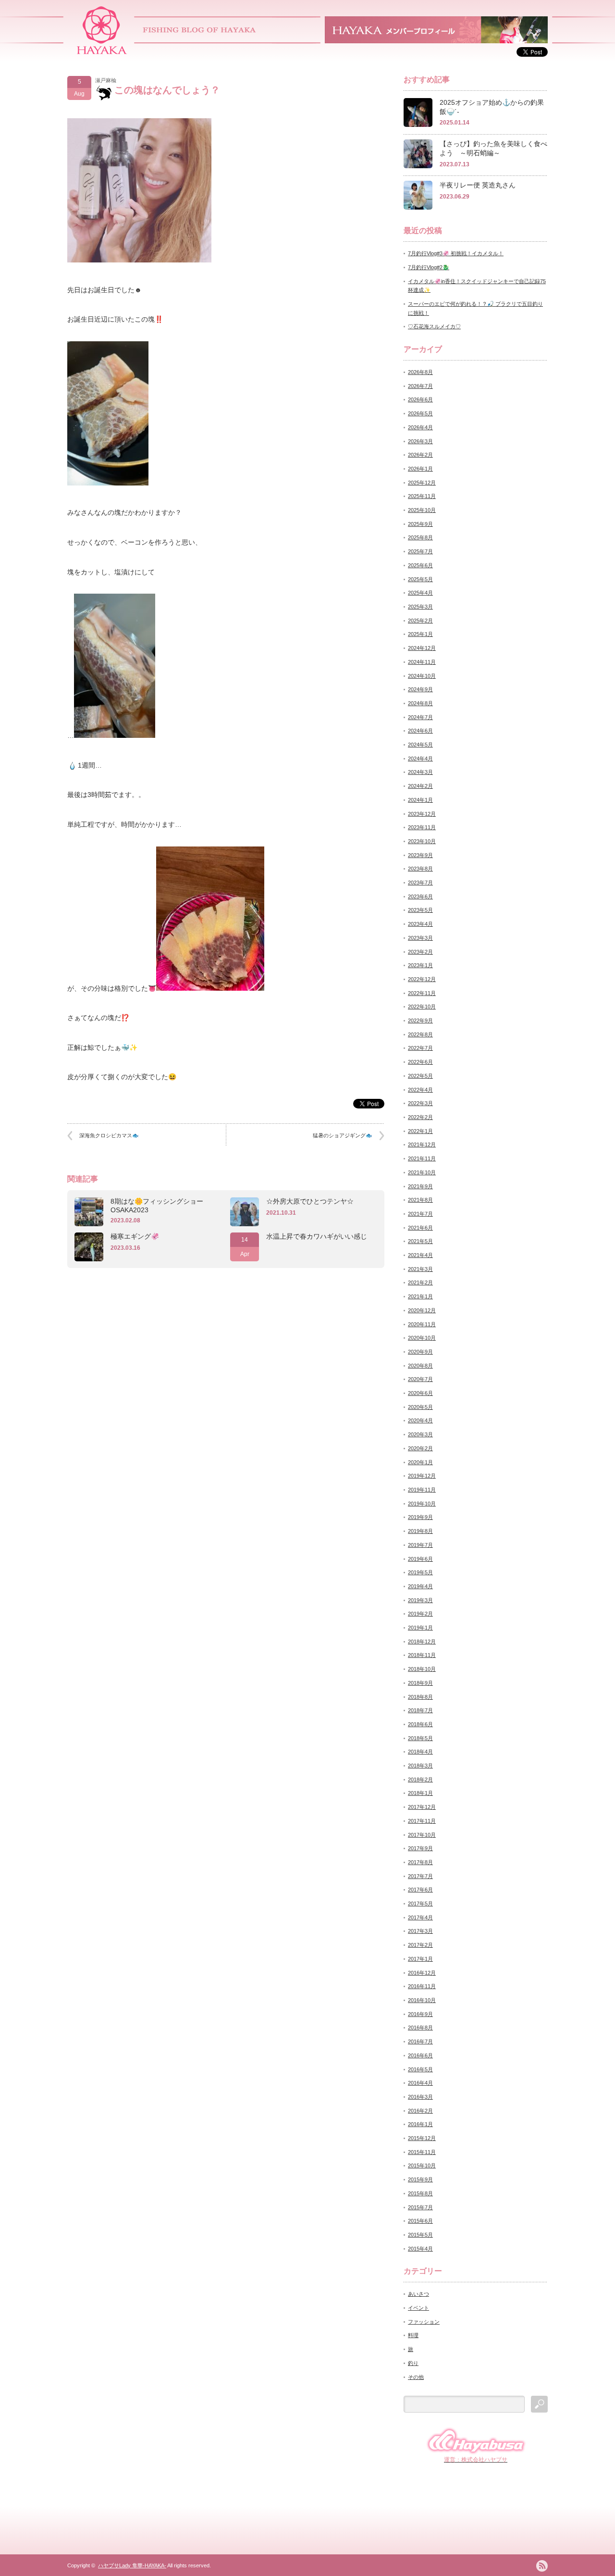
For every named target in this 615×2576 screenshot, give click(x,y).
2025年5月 (420, 579)
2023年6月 (420, 896)
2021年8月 (420, 1200)
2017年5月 (420, 1904)
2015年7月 (420, 2207)
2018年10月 (422, 1669)
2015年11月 (422, 2152)
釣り (413, 2363)
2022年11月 (422, 993)
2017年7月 (420, 1876)
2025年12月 (422, 483)
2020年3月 (420, 1434)
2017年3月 (420, 1931)
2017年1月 (420, 1959)
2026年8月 (420, 372)
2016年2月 (420, 2111)
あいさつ (418, 2294)
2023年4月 (420, 924)
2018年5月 (420, 1738)
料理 (413, 2335)
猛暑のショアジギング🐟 (343, 1135)
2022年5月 (420, 1076)
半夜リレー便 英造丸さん (478, 185)
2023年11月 (422, 827)
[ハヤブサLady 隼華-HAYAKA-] (102, 51)
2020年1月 (420, 1462)
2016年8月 (420, 2028)
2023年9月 (420, 855)
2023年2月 (420, 952)
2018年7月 (420, 1710)
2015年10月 (422, 2165)
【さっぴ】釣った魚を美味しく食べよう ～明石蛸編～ (493, 148)
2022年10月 (422, 1007)
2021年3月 (420, 1269)
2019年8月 (420, 1531)
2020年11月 (422, 1324)
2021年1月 (420, 1296)
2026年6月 (420, 399)
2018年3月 (420, 1766)
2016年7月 (420, 2041)
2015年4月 (420, 2249)
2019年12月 (422, 1476)
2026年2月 (420, 455)
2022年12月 (422, 979)
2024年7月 (420, 717)
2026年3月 (420, 441)
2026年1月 (420, 469)
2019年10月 (422, 1504)
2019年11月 (422, 1490)
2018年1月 (420, 1793)
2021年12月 (422, 1145)
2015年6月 (420, 2221)
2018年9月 (420, 1683)
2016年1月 (420, 2124)
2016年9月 (420, 2014)
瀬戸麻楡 (106, 80)
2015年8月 (420, 2193)
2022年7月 (420, 1048)
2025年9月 (420, 524)
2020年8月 (420, 1366)
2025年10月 (422, 510)
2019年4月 (420, 1586)
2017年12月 (422, 1807)
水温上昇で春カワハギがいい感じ (317, 1236)
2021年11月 (422, 1158)
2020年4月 (420, 1420)
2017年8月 (420, 1862)
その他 (416, 2377)
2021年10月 (422, 1172)
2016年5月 (420, 2069)
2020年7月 (420, 1379)
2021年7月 (420, 1214)
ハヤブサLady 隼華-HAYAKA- (132, 2565)
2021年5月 (420, 1241)
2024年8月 (420, 703)
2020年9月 (420, 1352)
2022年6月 (420, 1062)
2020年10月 (422, 1338)
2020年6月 (420, 1393)
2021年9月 (420, 1186)
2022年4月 (420, 1090)
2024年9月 (420, 689)
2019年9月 (420, 1517)
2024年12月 (422, 648)
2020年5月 (420, 1407)
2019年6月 (420, 1559)
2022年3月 (420, 1103)
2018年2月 (420, 1780)
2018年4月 (420, 1752)
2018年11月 (422, 1655)
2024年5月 (420, 745)
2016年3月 (420, 2097)
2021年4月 (420, 1255)
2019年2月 (420, 1614)
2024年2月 (420, 786)
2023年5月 (420, 910)
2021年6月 (420, 1228)
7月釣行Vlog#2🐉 (429, 267)
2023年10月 (422, 841)
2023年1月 (420, 965)
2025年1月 (420, 634)
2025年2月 (420, 621)
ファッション (424, 2322)
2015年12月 (422, 2138)
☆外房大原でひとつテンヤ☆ (310, 1201)
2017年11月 (422, 1821)
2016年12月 (422, 1973)
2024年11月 (422, 662)
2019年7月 (420, 1545)
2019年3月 (420, 1600)
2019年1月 (420, 1628)
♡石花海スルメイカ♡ (434, 326)
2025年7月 (420, 551)
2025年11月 (422, 496)
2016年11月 (422, 1986)
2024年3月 (420, 772)
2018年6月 (420, 1724)
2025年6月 (420, 565)
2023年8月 (420, 869)
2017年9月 (420, 1848)
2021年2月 (420, 1282)
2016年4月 (420, 2083)
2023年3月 (420, 938)
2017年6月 (420, 1890)
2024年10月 (422, 676)
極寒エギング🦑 (135, 1236)
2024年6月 (420, 731)
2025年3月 (420, 607)
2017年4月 (420, 1917)
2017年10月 (422, 1835)
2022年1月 (420, 1131)
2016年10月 (422, 2000)
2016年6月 (420, 2055)
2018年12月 (422, 1642)
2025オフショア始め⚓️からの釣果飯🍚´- (492, 107)
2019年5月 (420, 1572)
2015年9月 (420, 2179)
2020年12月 (422, 1310)
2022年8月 (420, 1034)
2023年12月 (422, 814)
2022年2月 (420, 1117)
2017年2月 (420, 1945)
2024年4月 (420, 759)
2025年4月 (420, 593)
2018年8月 (420, 1697)
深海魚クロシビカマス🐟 (109, 1135)
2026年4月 (420, 427)
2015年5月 (420, 2235)
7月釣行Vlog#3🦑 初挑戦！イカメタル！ (456, 253)
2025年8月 (420, 537)
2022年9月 (420, 1020)
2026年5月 (420, 413)
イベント (418, 2308)
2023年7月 (420, 883)
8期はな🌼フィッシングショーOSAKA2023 (157, 1206)
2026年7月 (420, 386)
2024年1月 (420, 800)
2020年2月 (420, 1448)
